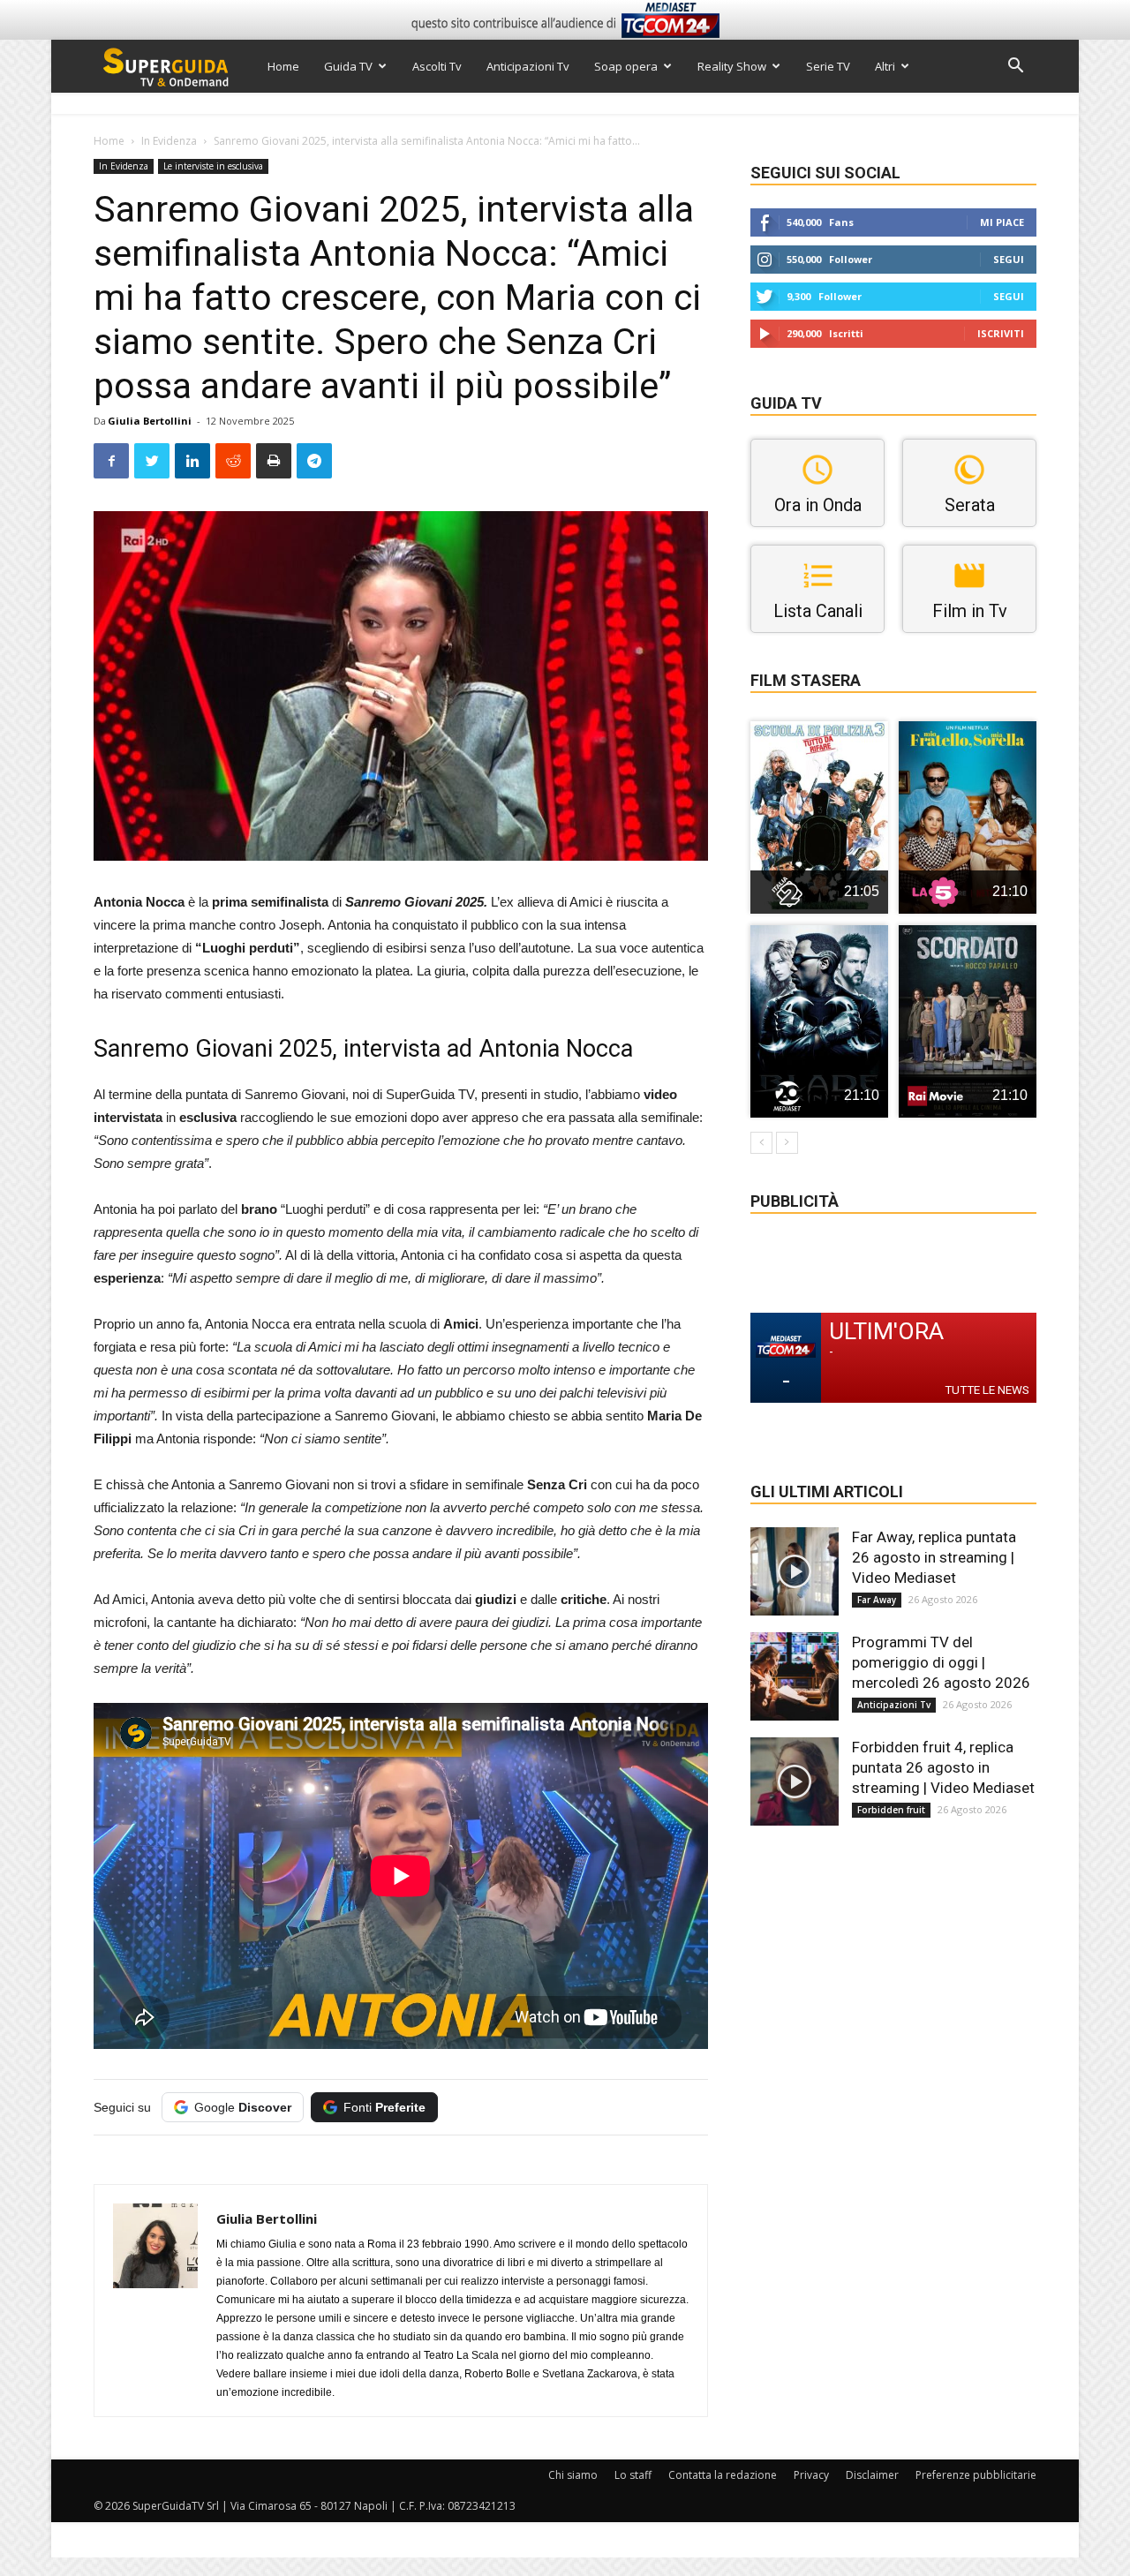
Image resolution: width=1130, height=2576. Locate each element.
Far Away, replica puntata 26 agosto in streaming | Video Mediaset (934, 1557)
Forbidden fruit (891, 1810)
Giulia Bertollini (150, 421)
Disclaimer (872, 2475)
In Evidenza (169, 141)
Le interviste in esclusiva (213, 166)
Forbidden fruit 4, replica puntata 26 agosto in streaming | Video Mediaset (943, 1767)
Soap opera (626, 66)
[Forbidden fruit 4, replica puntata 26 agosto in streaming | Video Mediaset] (795, 1781)
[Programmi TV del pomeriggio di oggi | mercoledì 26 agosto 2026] (795, 1676)
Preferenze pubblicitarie (976, 2475)
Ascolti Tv (437, 66)
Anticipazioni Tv (528, 66)
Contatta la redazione (723, 2475)
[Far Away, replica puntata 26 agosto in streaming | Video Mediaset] (795, 1571)
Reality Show (732, 66)
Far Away (877, 1600)
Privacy (811, 2475)
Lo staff (633, 2475)
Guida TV (348, 66)
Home (283, 66)
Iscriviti (1001, 333)
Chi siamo (573, 2475)
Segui (1009, 259)
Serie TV (828, 66)
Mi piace (1002, 222)
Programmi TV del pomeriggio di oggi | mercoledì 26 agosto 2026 (941, 1662)
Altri (885, 66)
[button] (1015, 68)
